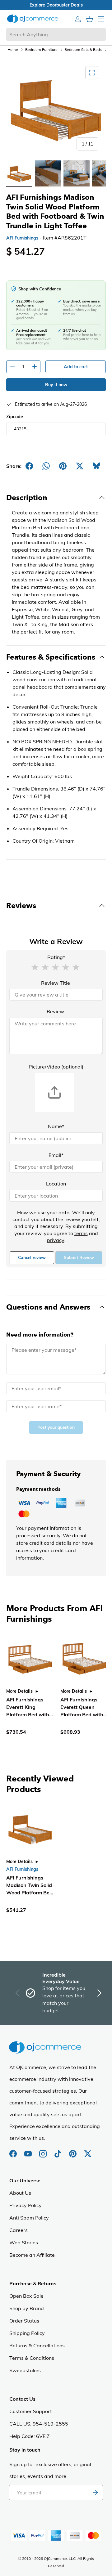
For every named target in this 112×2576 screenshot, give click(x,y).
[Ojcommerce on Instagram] (44, 2151)
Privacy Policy (26, 2205)
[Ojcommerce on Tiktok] (58, 2151)
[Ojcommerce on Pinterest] (73, 2151)
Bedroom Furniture (41, 49)
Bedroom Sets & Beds (83, 49)
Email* (56, 1155)
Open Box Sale (26, 2296)
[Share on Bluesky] (96, 466)
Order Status (24, 2321)
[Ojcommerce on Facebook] (14, 2151)
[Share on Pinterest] (63, 466)
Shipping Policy (27, 2333)
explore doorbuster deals (56, 5)
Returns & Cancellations (37, 2345)
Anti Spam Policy (29, 2218)
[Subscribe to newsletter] (95, 2493)
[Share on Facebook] (29, 466)
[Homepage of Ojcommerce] (33, 19)
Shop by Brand (27, 2308)
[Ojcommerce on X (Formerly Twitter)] (88, 2151)
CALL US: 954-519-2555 (39, 2424)
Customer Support (31, 2411)
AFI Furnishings (22, 238)
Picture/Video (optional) (56, 1067)
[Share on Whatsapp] (46, 466)
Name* (56, 1126)
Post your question (56, 1427)
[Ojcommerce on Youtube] (29, 2151)
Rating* (56, 957)
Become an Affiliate (32, 2255)
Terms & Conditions (32, 2358)
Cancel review (32, 1258)
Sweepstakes (25, 2370)
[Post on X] (80, 466)
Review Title (56, 983)
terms (81, 1233)
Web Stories (24, 2242)
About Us (20, 2193)
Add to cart (76, 367)
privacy (56, 1240)
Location (56, 1184)
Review (55, 1011)
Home (13, 49)
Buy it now (56, 385)
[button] (35, 967)
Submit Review (79, 1258)
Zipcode (15, 417)
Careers (19, 2230)
